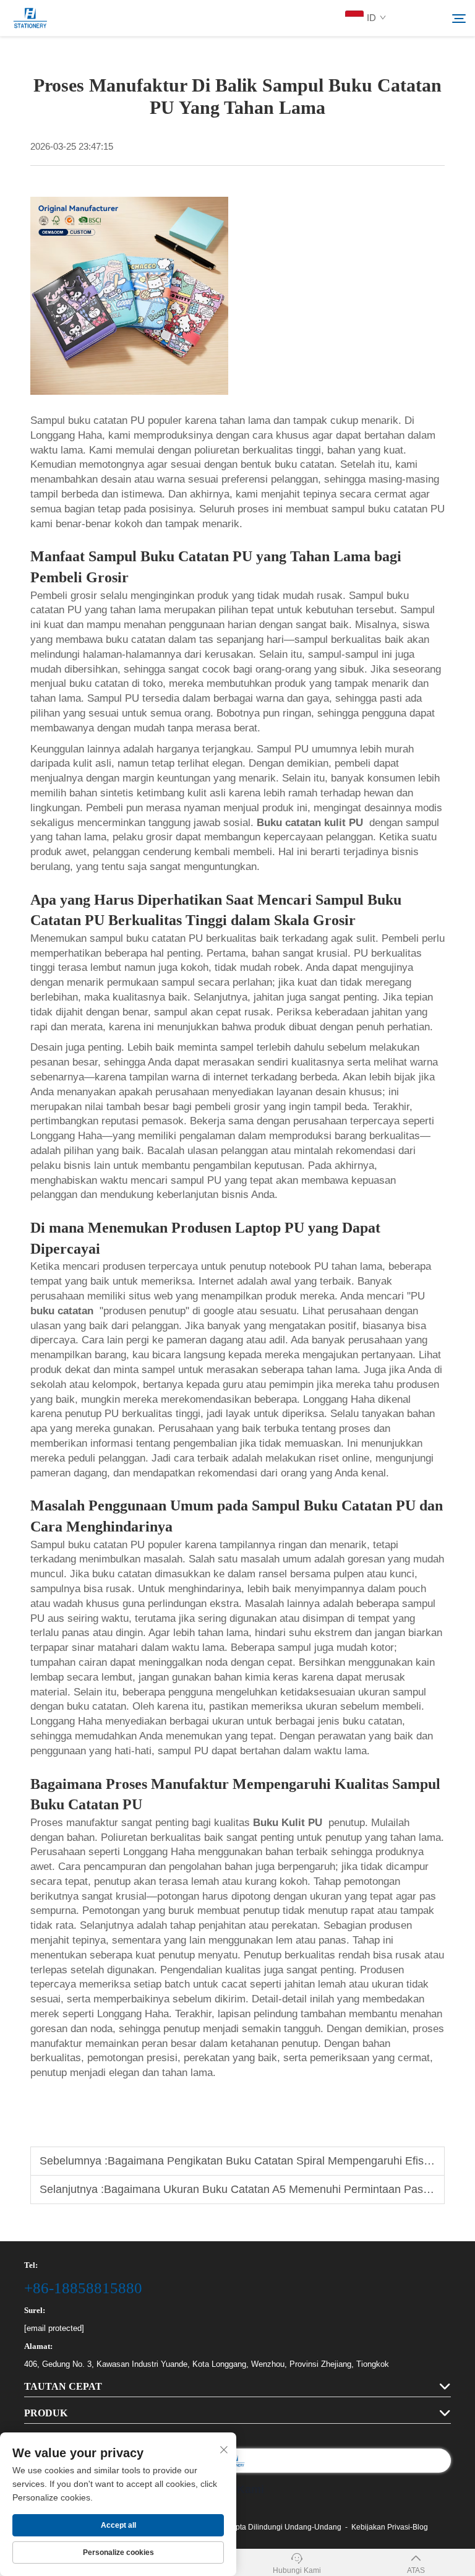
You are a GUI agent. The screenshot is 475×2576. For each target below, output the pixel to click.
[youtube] (415, 19)
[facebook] (434, 19)
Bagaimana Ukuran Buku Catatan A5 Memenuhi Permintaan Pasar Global (286, 2189)
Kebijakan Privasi (381, 2527)
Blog (420, 2527)
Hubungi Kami (297, 2570)
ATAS (416, 2570)
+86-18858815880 (83, 2288)
